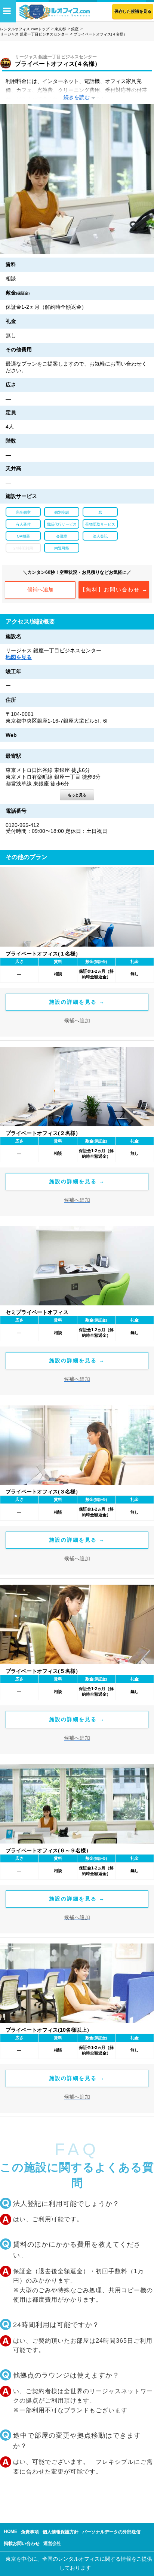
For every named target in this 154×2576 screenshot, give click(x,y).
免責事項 (30, 2532)
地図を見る (19, 657)
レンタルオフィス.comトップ (25, 29)
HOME (10, 2532)
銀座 (75, 29)
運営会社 (52, 2543)
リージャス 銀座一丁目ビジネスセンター (34, 34)
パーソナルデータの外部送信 (111, 2532)
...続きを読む (74, 97)
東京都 (60, 29)
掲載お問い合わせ (22, 2543)
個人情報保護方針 (61, 2532)
